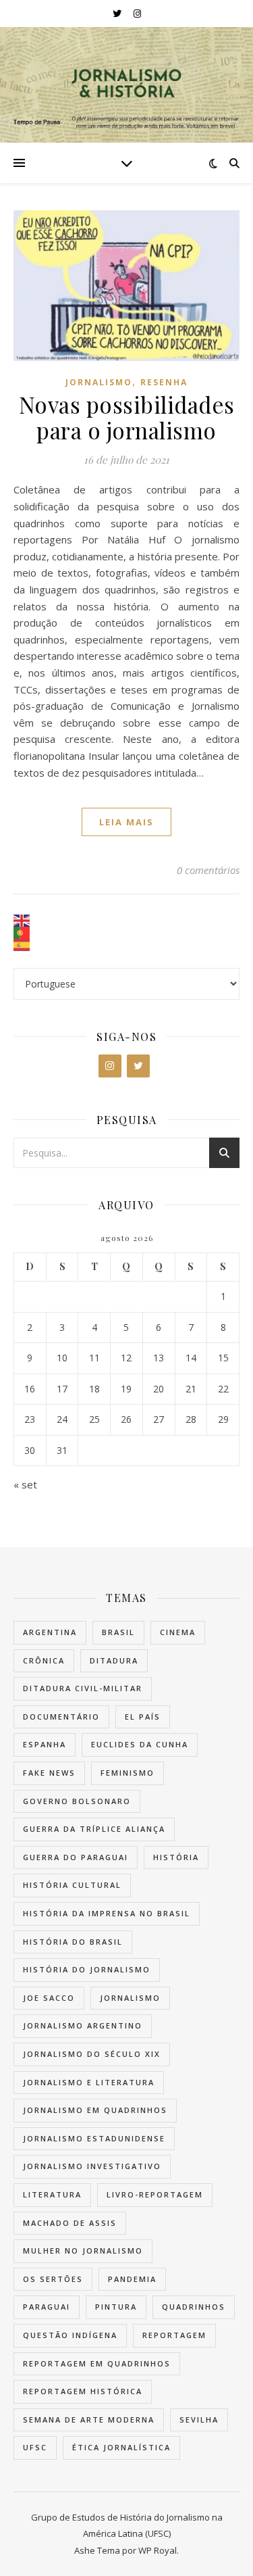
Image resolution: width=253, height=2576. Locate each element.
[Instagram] (110, 1066)
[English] (126, 921)
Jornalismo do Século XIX (92, 2054)
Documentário (61, 1717)
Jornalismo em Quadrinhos (95, 2110)
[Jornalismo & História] (127, 85)
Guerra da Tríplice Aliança (94, 1829)
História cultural (72, 1885)
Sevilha (199, 2420)
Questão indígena (70, 2335)
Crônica (44, 1660)
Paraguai (47, 2307)
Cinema (178, 1632)
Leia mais (126, 822)
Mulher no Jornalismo (83, 2251)
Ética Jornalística (121, 2447)
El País (143, 1717)
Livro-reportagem (155, 2194)
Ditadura (114, 1660)
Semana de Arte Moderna (89, 2420)
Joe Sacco (49, 1998)
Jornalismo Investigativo (92, 2166)
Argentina (50, 1632)
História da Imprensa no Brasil (107, 1913)
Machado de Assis (70, 2223)
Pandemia (132, 2279)
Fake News (49, 1773)
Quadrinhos (194, 2307)
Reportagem (174, 2335)
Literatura (52, 2194)
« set (25, 1484)
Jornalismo (99, 382)
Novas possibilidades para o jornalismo (127, 417)
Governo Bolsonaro (77, 1801)
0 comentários (208, 870)
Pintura (116, 2307)
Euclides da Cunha (140, 1744)
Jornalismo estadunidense (94, 2138)
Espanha (45, 1744)
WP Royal (158, 2550)
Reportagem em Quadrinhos (97, 2363)
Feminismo (128, 1773)
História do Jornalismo (87, 1969)
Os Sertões (53, 2279)
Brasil (118, 1632)
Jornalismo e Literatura (89, 2082)
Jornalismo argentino (83, 2025)
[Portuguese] (126, 933)
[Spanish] (126, 945)
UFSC (35, 2447)
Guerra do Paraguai (76, 1857)
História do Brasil (73, 1942)
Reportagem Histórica (83, 2391)
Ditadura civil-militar (83, 1688)
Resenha (164, 382)
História (176, 1857)
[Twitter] (138, 1066)
